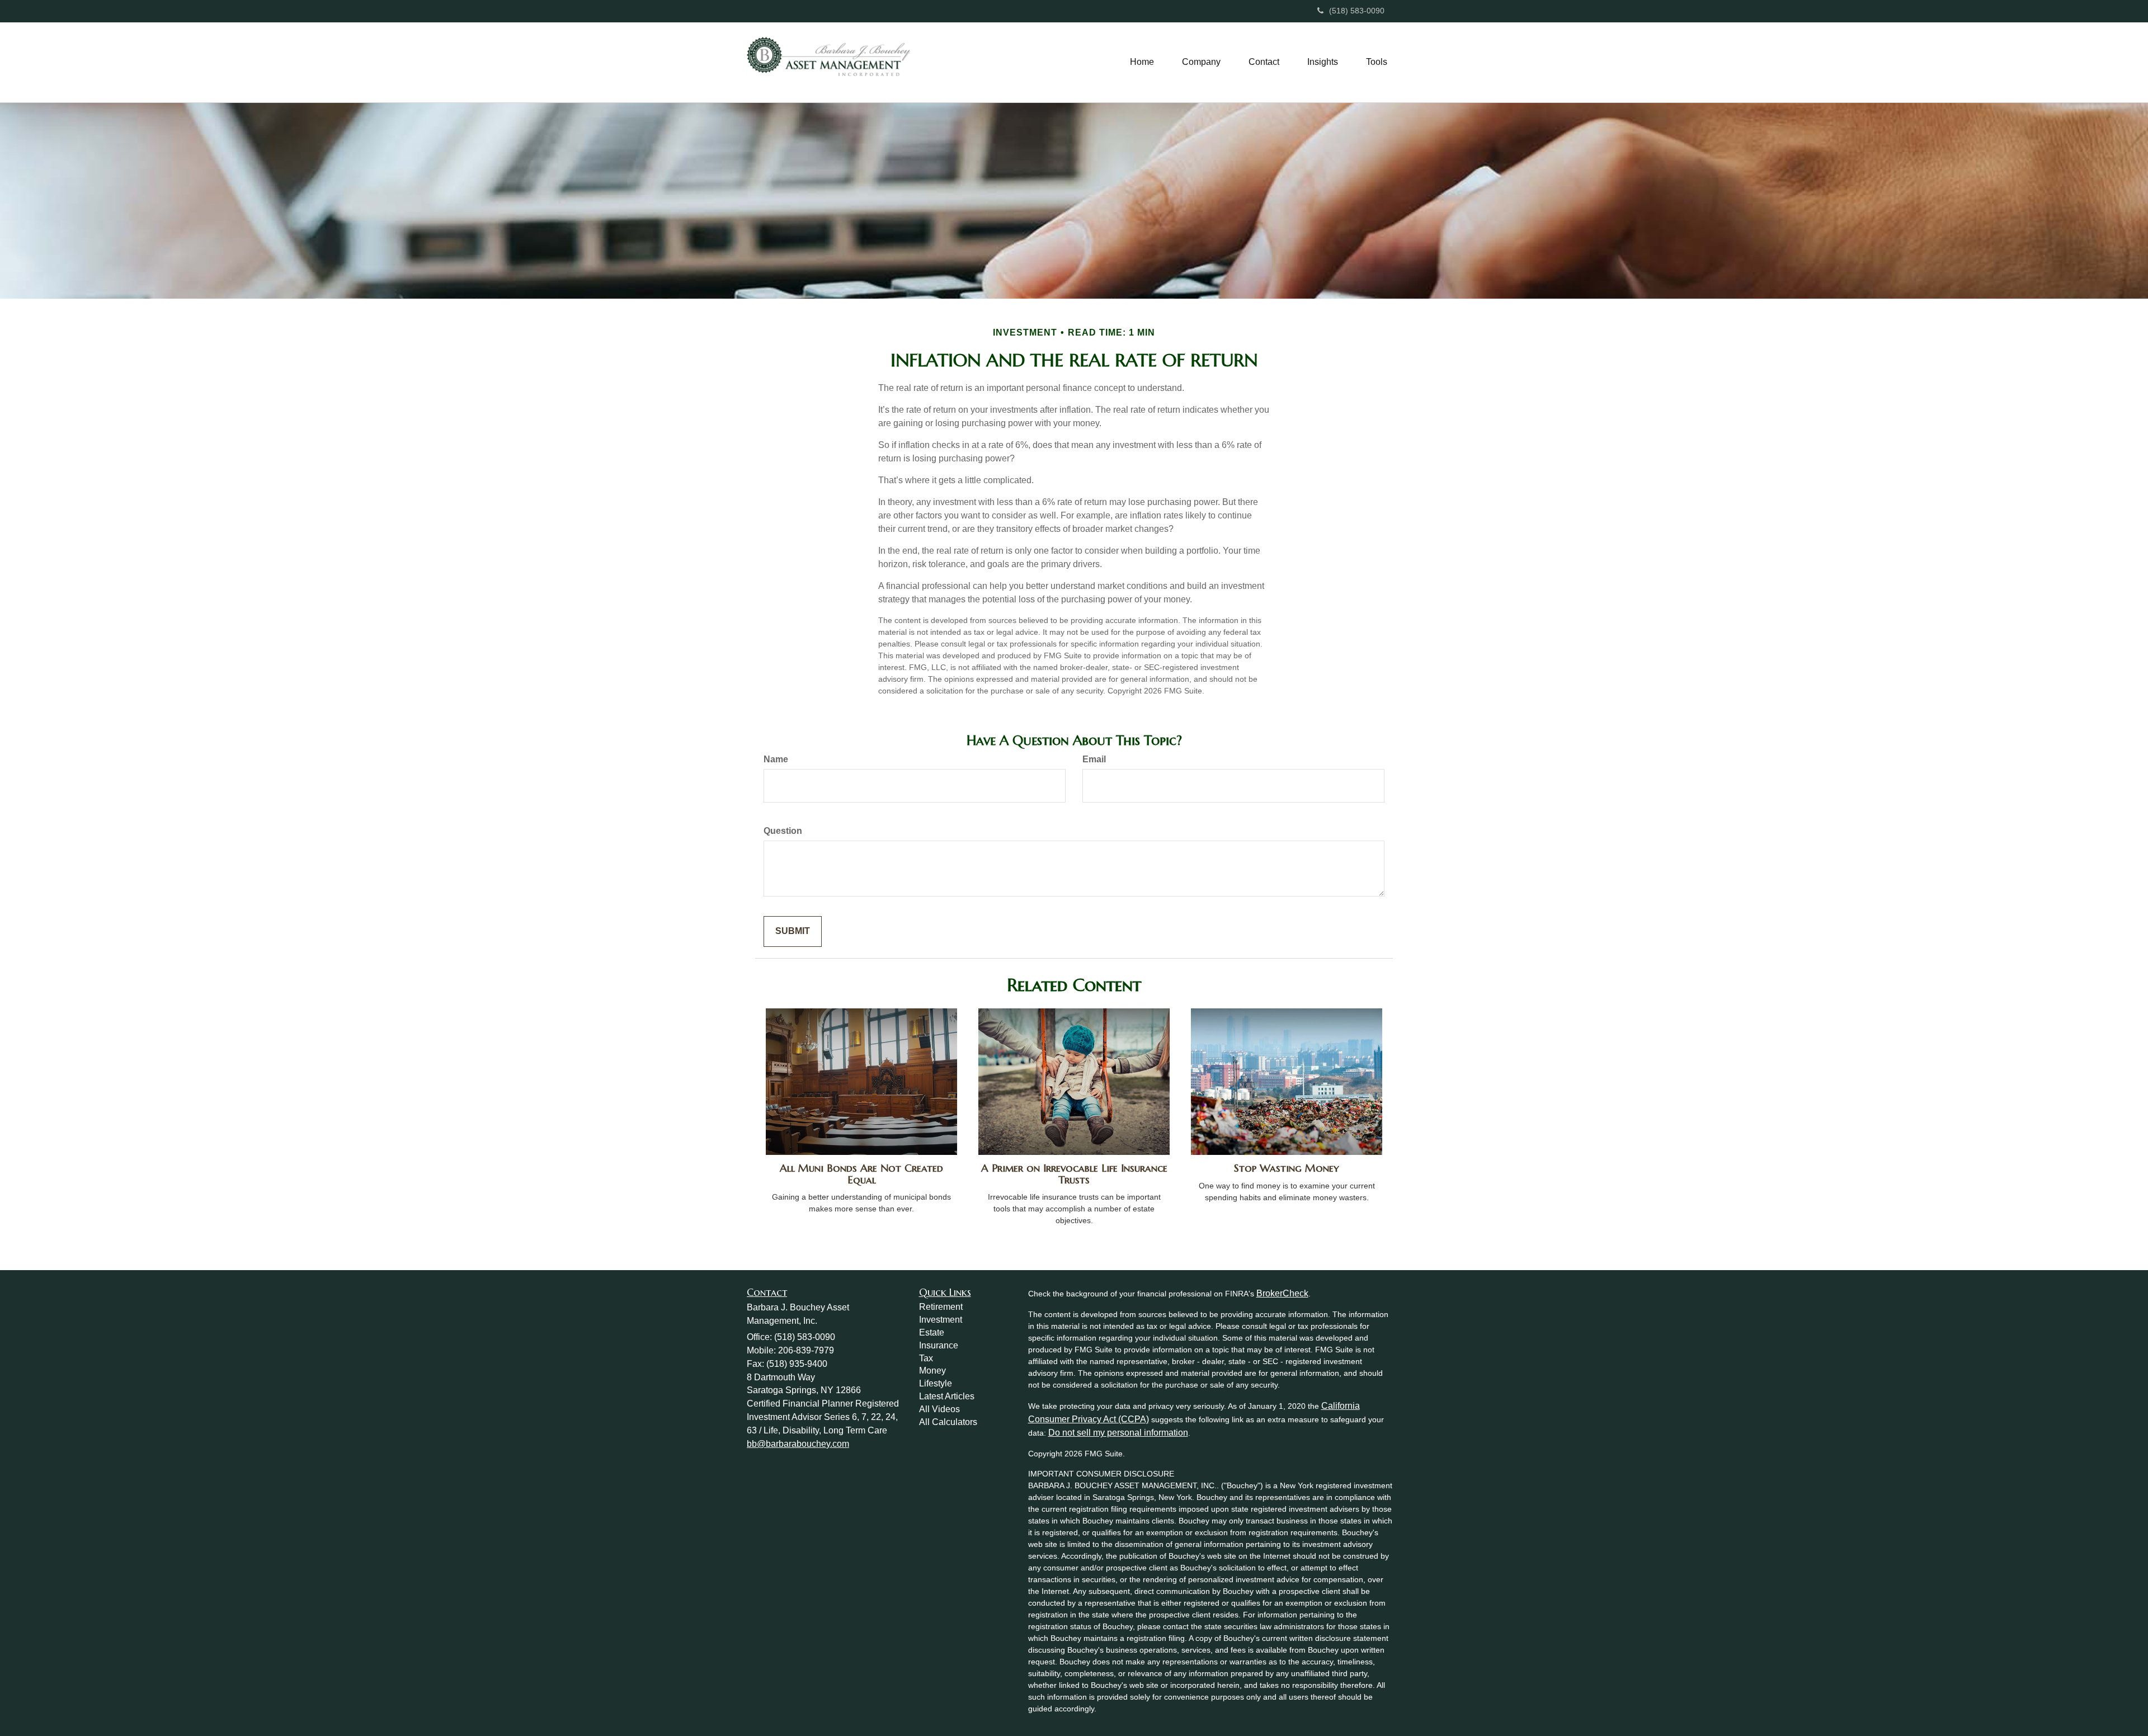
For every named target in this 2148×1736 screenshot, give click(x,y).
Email (1094, 759)
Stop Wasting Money (1287, 1168)
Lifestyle (936, 1383)
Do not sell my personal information (1118, 1433)
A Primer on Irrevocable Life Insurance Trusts (1074, 1174)
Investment (941, 1320)
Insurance (939, 1345)
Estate (932, 1332)
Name (776, 759)
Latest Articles (947, 1396)
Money (932, 1371)
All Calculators (948, 1422)
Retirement (941, 1307)
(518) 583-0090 (1357, 11)
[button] (1201, 62)
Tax (926, 1358)
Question (783, 831)
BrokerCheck (1282, 1293)
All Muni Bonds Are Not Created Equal (861, 1174)
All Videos (939, 1409)
